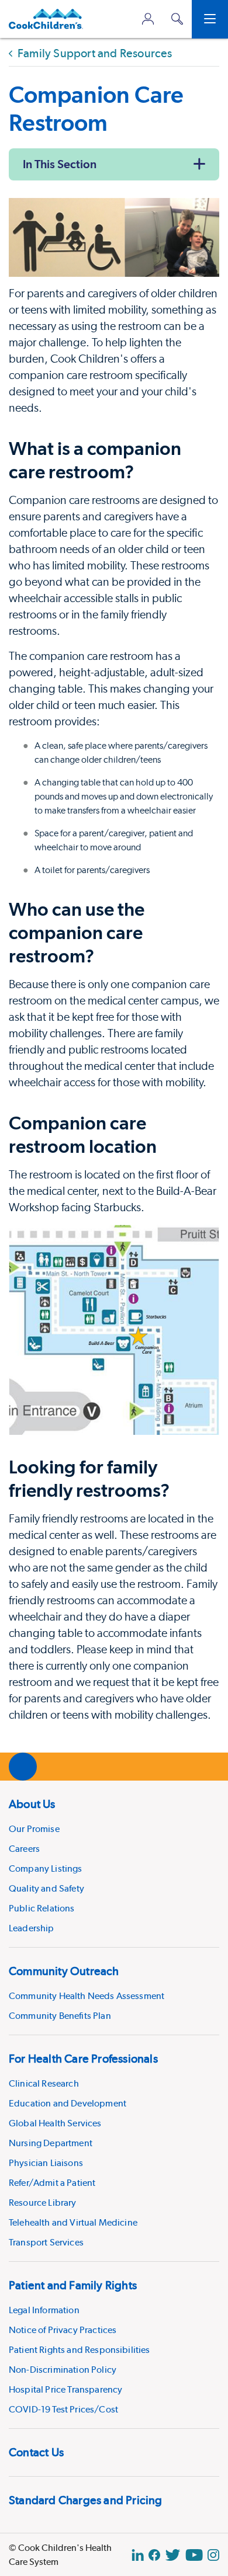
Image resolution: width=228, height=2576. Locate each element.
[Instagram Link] (213, 2555)
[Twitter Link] (173, 2555)
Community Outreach (64, 1971)
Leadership (32, 1928)
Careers (24, 1849)
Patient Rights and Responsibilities (80, 2350)
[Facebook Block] (154, 2555)
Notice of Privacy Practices (63, 2330)
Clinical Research (44, 2083)
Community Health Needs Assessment (87, 1996)
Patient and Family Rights (73, 2285)
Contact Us (36, 2452)
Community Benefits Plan (60, 2016)
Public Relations (42, 1908)
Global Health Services (55, 2123)
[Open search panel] (177, 19)
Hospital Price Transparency (65, 2389)
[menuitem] (114, 1864)
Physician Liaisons (46, 2163)
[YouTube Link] (194, 2555)
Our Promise (34, 1829)
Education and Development (68, 2103)
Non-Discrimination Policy (63, 2370)
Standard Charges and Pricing (86, 2500)
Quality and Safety (46, 1888)
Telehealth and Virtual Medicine (73, 2222)
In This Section (60, 164)
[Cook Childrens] (46, 19)
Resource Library (43, 2203)
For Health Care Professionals (83, 2059)
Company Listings (46, 1868)
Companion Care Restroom (96, 108)
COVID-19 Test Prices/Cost (63, 2409)
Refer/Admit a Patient (52, 2183)
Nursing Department (51, 2143)
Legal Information (44, 2310)
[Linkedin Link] (138, 2555)
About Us (32, 1804)
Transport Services (46, 2242)
